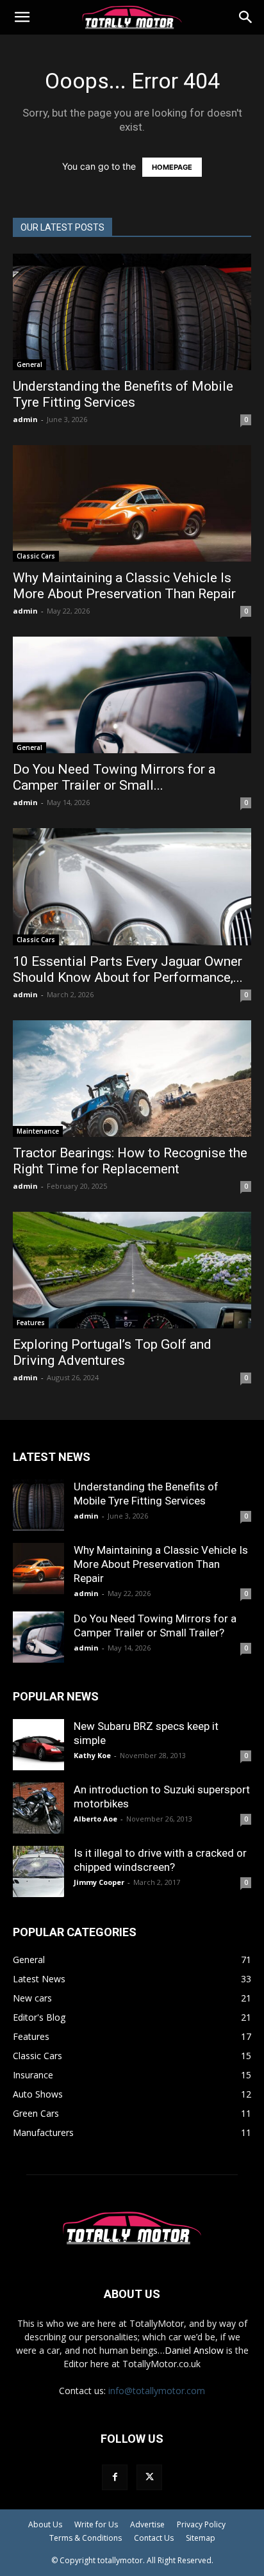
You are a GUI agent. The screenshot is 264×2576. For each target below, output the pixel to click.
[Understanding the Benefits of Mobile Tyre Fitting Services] (132, 312)
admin (25, 419)
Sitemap (201, 2538)
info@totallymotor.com (157, 2391)
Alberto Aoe (95, 1819)
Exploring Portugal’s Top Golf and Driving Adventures (112, 1352)
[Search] (246, 17)
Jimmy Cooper (99, 1882)
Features (31, 1323)
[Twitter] (149, 2477)
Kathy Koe (92, 1755)
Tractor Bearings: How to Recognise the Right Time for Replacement (130, 1161)
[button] (22, 17)
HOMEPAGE (172, 167)
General (29, 364)
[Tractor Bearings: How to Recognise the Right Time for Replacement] (132, 1079)
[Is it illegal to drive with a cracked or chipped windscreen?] (38, 1871)
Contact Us (154, 2538)
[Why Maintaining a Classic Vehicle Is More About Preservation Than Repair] (132, 503)
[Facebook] (115, 2477)
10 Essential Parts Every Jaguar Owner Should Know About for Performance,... (128, 969)
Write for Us (96, 2524)
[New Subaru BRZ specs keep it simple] (38, 1745)
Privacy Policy (201, 2524)
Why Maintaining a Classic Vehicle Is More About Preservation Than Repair (124, 586)
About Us (45, 2524)
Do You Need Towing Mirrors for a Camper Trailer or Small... (114, 777)
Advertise (147, 2524)
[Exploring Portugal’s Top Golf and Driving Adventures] (132, 1270)
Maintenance (38, 1131)
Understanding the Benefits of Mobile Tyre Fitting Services (123, 394)
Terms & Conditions (86, 2538)
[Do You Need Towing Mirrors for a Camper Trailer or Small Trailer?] (132, 695)
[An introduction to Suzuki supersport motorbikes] (38, 1808)
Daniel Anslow (194, 2350)
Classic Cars (36, 556)
